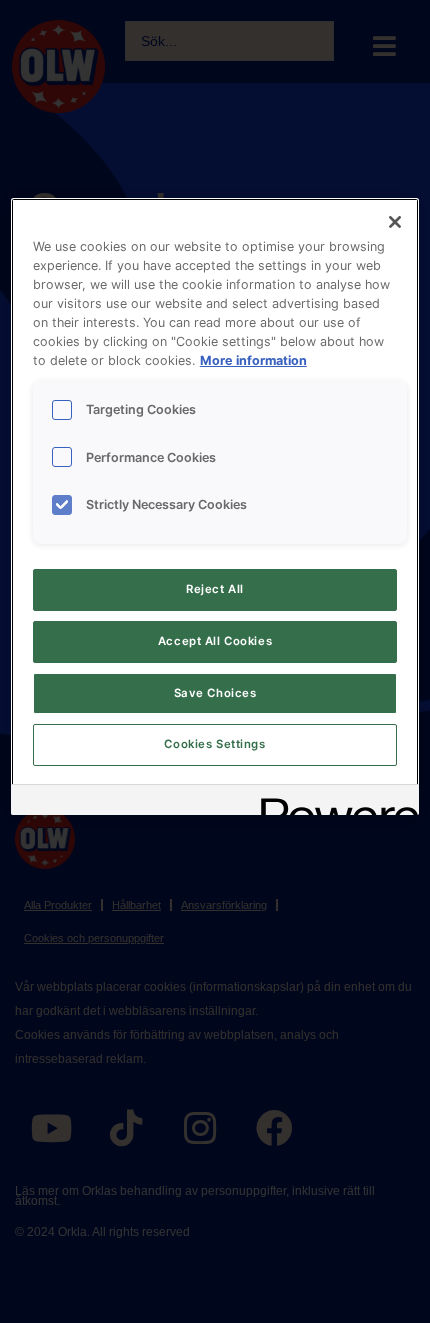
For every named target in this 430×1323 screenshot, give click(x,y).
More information (253, 360)
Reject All (215, 589)
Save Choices (215, 693)
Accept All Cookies (215, 641)
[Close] (395, 222)
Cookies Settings (214, 744)
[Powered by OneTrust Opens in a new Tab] (333, 802)
